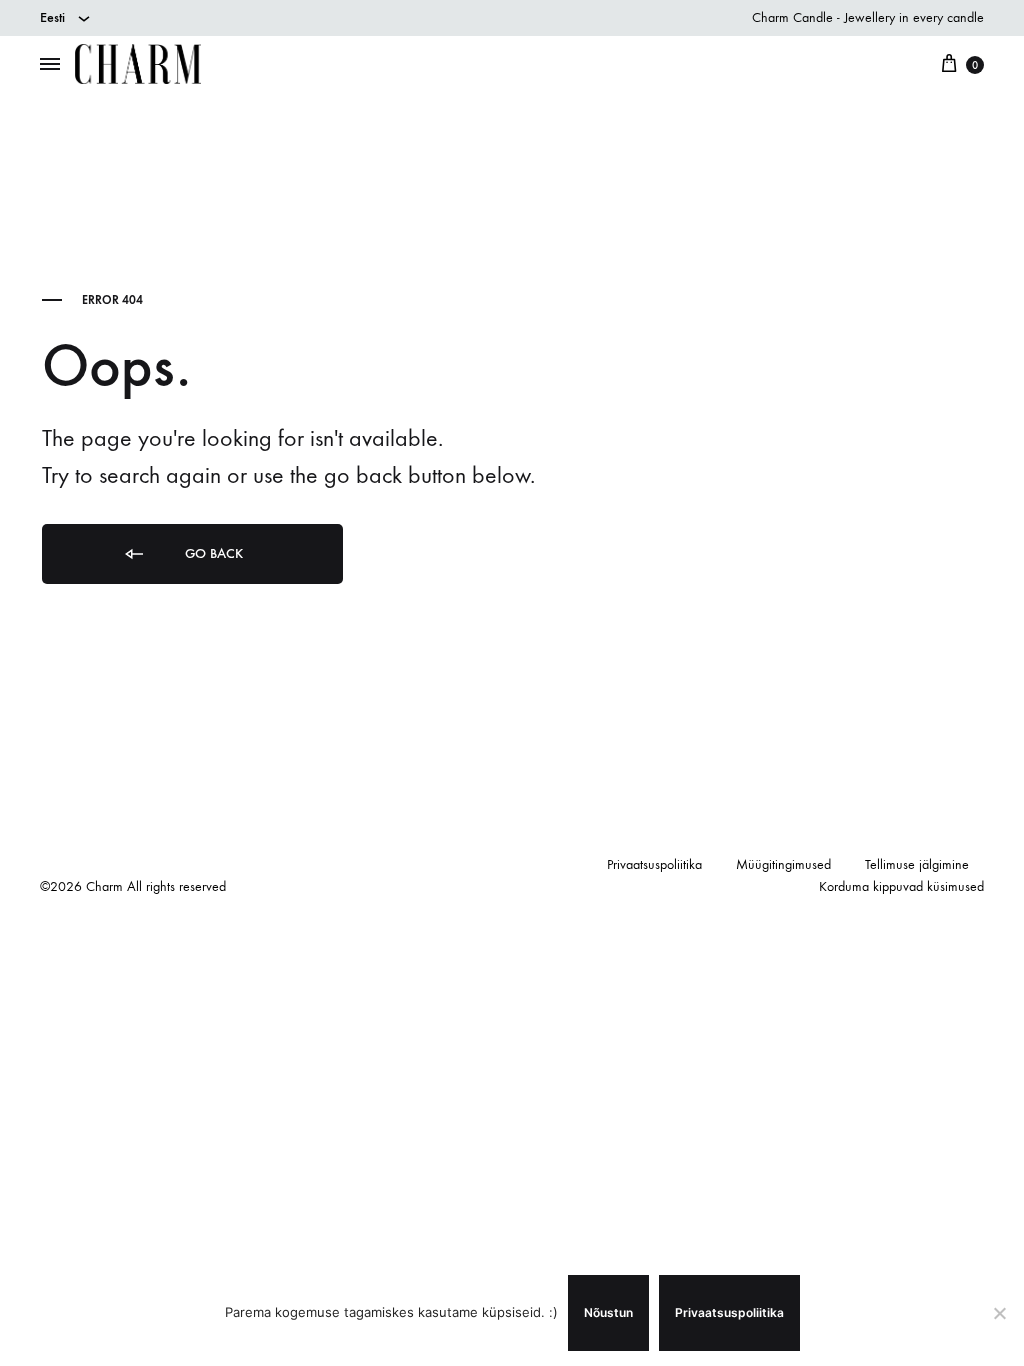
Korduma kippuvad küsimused (901, 886)
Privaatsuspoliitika (654, 864)
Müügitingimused (783, 864)
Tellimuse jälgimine (917, 864)
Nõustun (608, 1312)
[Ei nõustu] (999, 1313)
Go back (212, 553)
